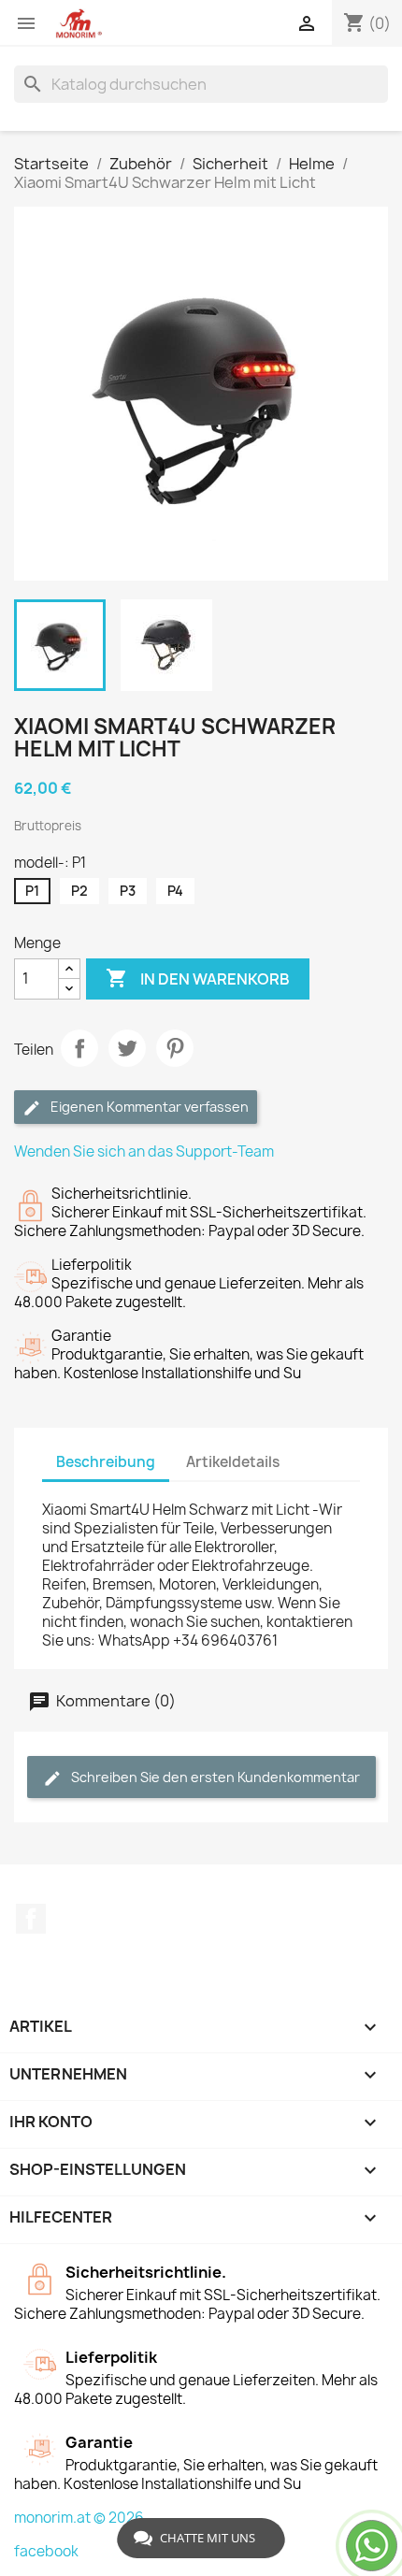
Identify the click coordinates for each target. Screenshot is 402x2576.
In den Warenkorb (198, 978)
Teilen (79, 1048)
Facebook (31, 1919)
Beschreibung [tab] (106, 1462)
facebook (46, 2551)
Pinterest (175, 1048)
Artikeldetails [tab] (233, 1462)
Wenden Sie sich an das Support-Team (144, 1151)
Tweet (127, 1048)
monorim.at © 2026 (79, 2518)
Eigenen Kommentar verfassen (148, 1107)
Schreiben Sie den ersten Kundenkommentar (214, 1777)
